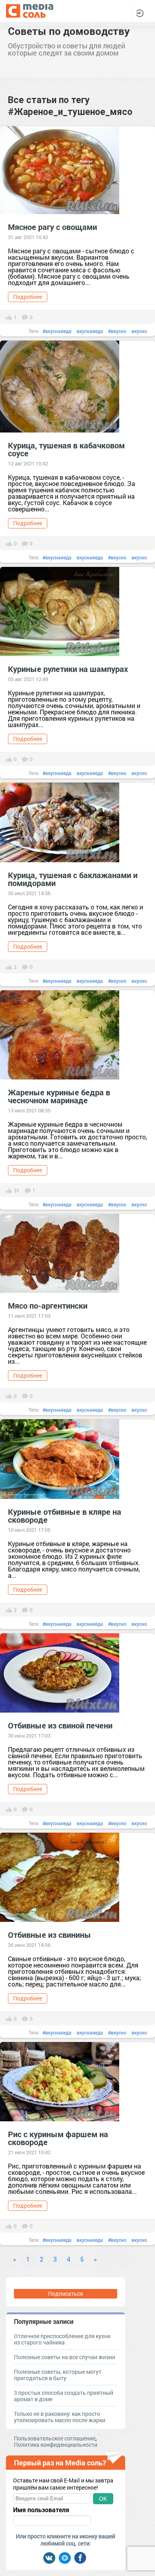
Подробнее (28, 297)
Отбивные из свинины (49, 1935)
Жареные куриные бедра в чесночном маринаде (59, 1096)
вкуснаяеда (90, 331)
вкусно (139, 331)
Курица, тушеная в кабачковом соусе (66, 449)
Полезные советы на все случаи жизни (65, 2357)
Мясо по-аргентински (48, 1305)
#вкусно (117, 331)
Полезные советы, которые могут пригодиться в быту (58, 2375)
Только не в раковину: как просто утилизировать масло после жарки (60, 2417)
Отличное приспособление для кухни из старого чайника (62, 2339)
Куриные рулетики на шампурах (68, 669)
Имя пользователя (41, 2510)
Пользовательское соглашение (55, 2438)
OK (103, 2499)
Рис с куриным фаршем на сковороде (58, 2138)
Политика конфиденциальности (56, 2445)
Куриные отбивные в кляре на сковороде (65, 1516)
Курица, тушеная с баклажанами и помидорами (73, 879)
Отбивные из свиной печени (60, 1725)
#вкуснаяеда (57, 331)
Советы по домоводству (69, 31)
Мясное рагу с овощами (52, 227)
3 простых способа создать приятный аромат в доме (64, 2396)
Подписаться (66, 2294)
